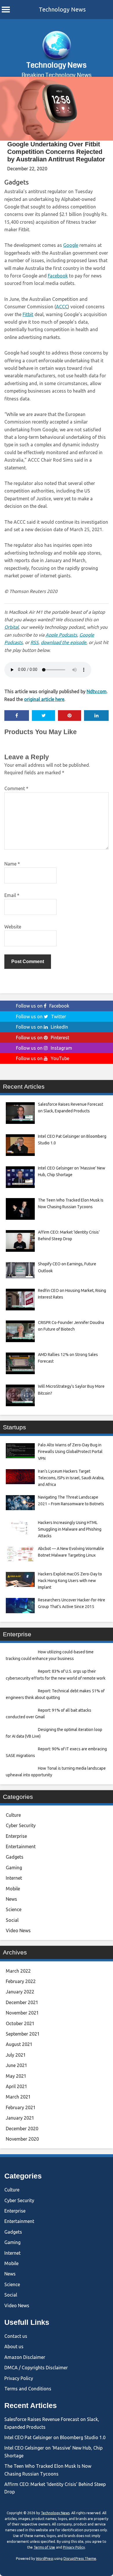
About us (14, 2346)
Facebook (58, 276)
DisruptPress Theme (80, 2559)
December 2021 (22, 2002)
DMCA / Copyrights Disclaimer (36, 2368)
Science (14, 1909)
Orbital (11, 627)
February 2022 (21, 1981)
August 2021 (19, 2044)
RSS (34, 642)
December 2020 (22, 2129)
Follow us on (43, 1006)
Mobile (13, 1889)
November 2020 (22, 2139)
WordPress (45, 2559)
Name (12, 864)
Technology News (62, 9)
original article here (44, 699)
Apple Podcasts (61, 635)
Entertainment (21, 1846)
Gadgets (17, 182)
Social (12, 1920)
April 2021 (17, 2086)
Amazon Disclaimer (25, 2357)
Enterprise (16, 1836)
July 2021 (16, 2055)
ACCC (62, 307)
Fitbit (28, 314)
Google (71, 245)
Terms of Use (44, 2547)
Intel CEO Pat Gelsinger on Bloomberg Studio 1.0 (55, 2437)
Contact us (16, 2336)
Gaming (14, 1868)
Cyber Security (21, 1825)
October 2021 (20, 2023)
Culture (13, 1815)
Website (13, 927)
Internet (14, 1878)
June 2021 (17, 2065)
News (11, 1899)
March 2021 (18, 2097)
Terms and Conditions (28, 2389)
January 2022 (20, 1992)
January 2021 (20, 2118)
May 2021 (16, 2076)
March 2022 (18, 1971)
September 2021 (23, 2034)
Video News (18, 1930)
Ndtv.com (97, 691)
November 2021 (22, 2013)
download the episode (64, 642)
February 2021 (21, 2107)
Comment (16, 788)
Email (12, 895)
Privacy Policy (19, 2378)
